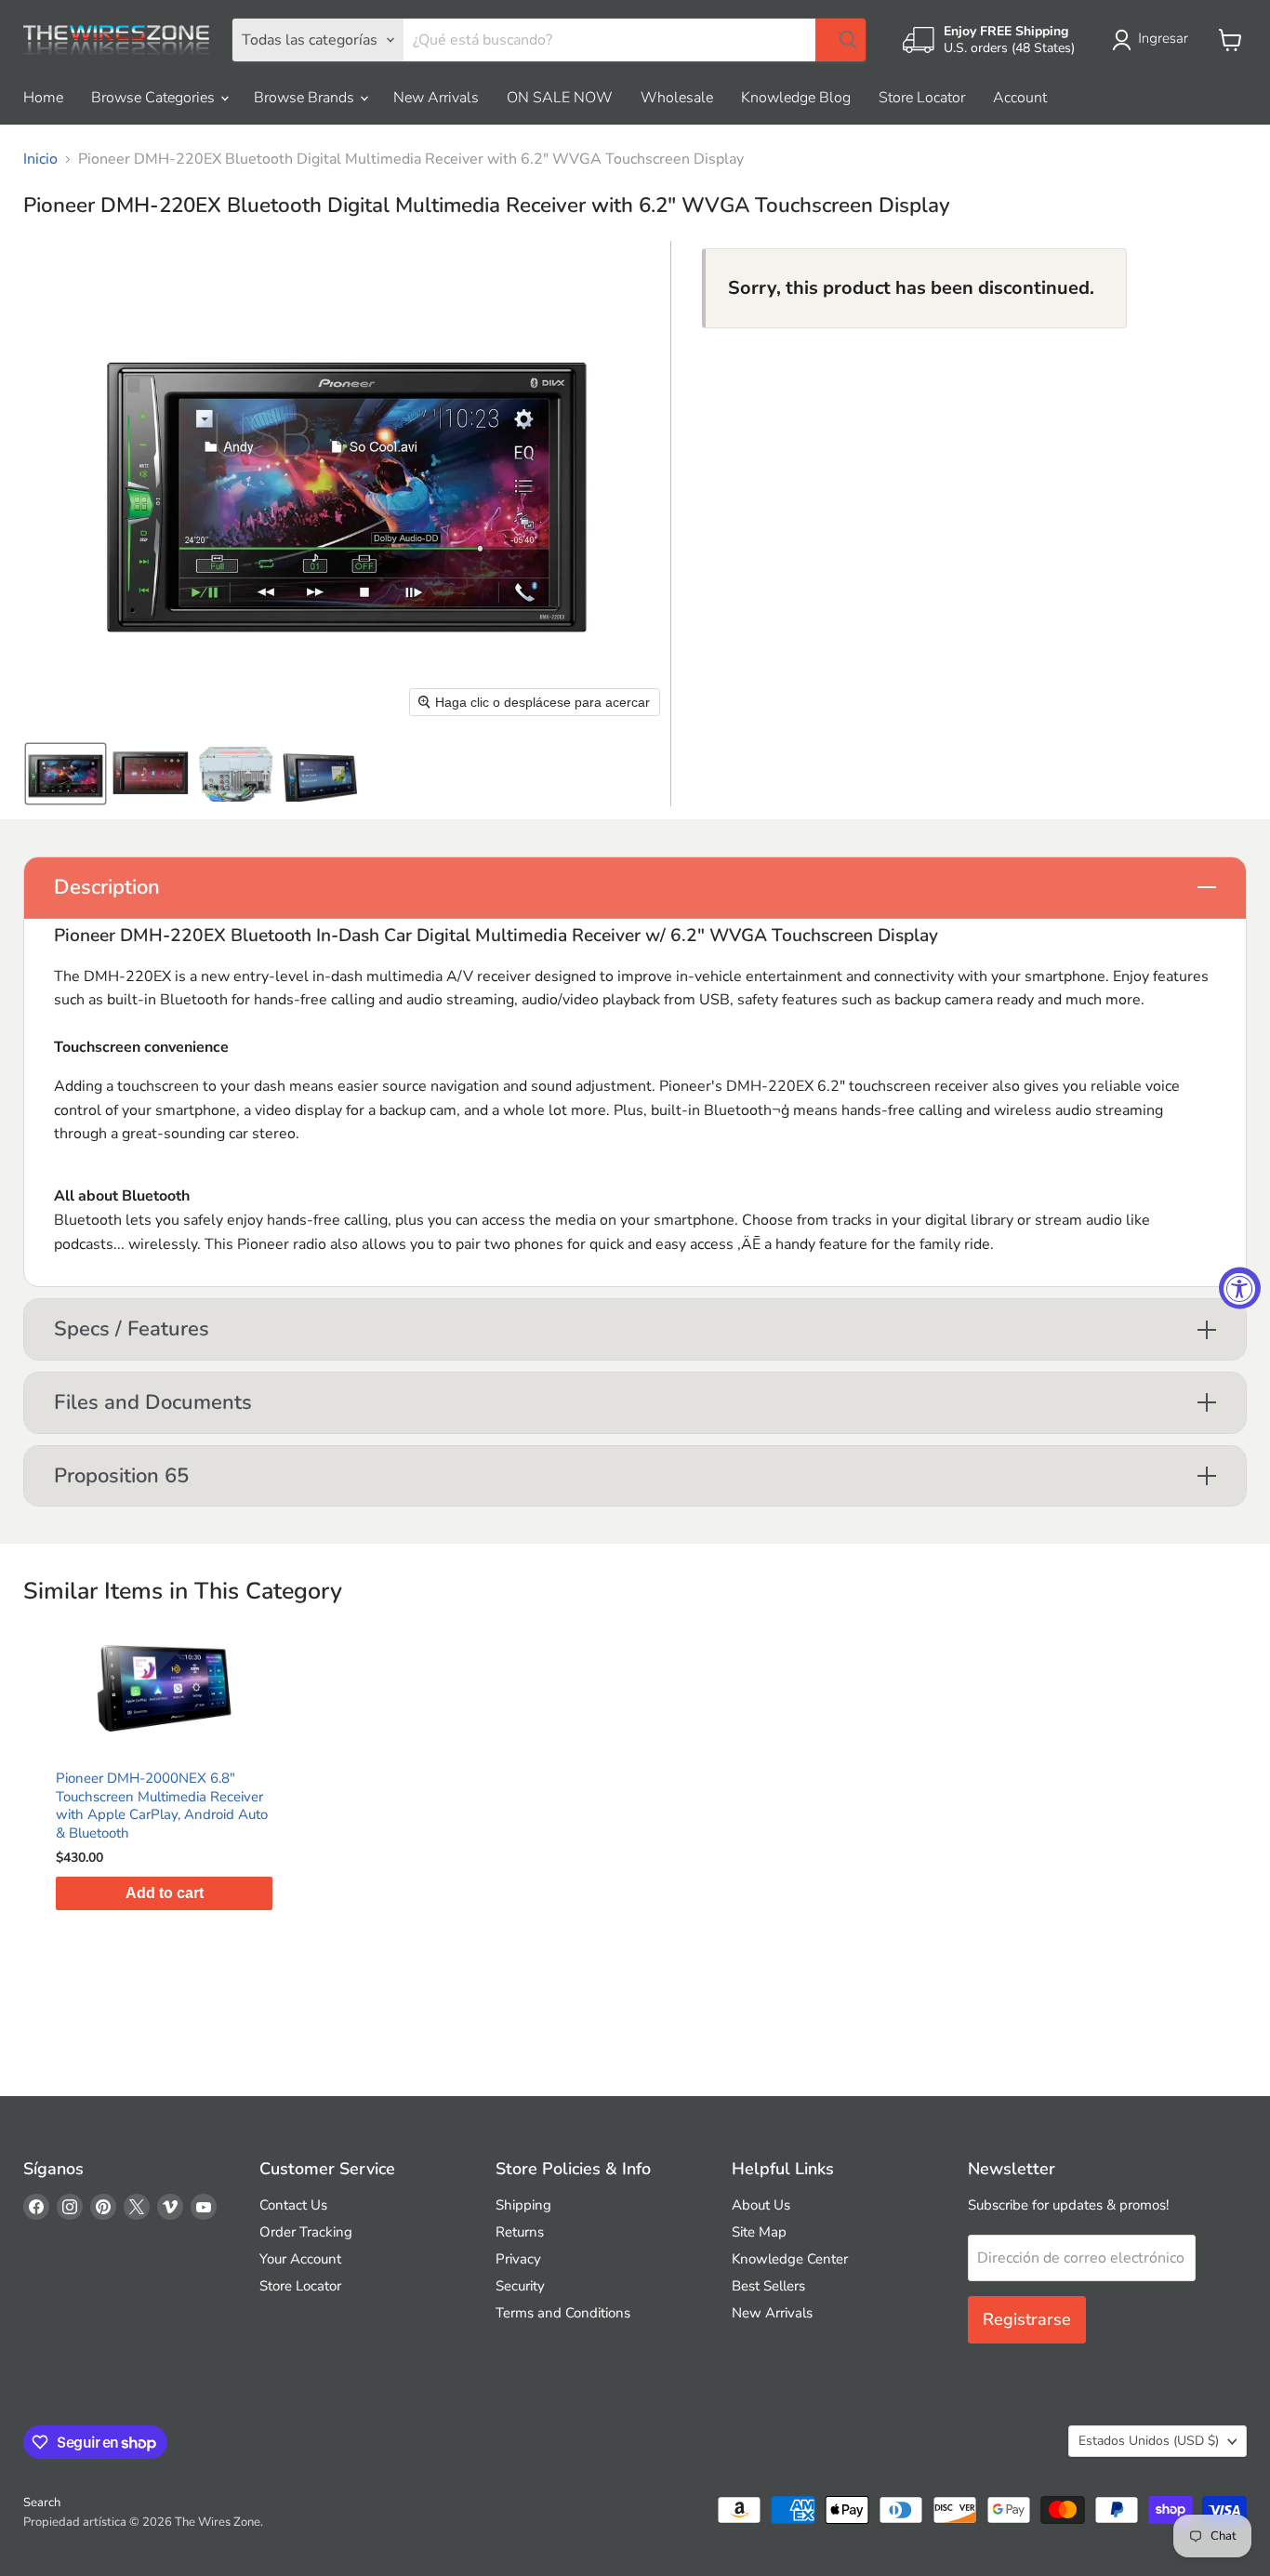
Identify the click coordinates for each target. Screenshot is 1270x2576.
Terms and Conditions (563, 2313)
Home (43, 98)
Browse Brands (306, 98)
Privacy (518, 2259)
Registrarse (1027, 2319)
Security (520, 2286)
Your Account (300, 2259)
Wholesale (677, 98)
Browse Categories (155, 98)
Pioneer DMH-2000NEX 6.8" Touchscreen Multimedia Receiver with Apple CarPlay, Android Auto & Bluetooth (162, 1806)
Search (42, 2503)
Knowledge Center (790, 2259)
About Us (761, 2205)
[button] (1154, 40)
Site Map (759, 2232)
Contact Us (293, 2205)
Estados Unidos (1149, 2441)
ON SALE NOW (560, 98)
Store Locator (922, 98)
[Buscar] (840, 40)
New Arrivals (436, 98)
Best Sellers (768, 2286)
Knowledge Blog (796, 98)
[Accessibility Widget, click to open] (1240, 1288)
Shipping (523, 2205)
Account (1020, 98)
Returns (520, 2232)
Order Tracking (306, 2232)
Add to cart (165, 1893)
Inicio (40, 159)
